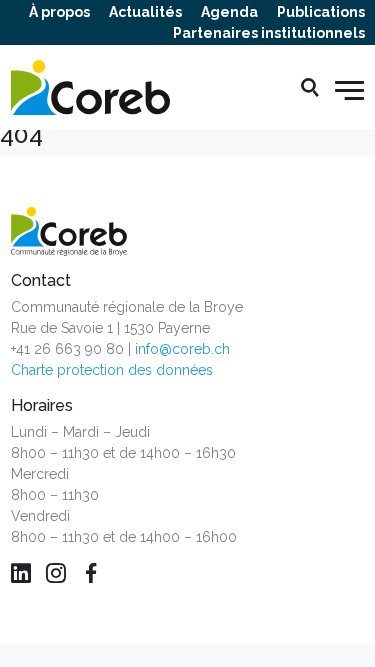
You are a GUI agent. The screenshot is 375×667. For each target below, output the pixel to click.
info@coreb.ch (182, 349)
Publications (321, 12)
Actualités (145, 12)
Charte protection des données (112, 370)
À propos (59, 12)
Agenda (229, 12)
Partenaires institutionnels (269, 33)
